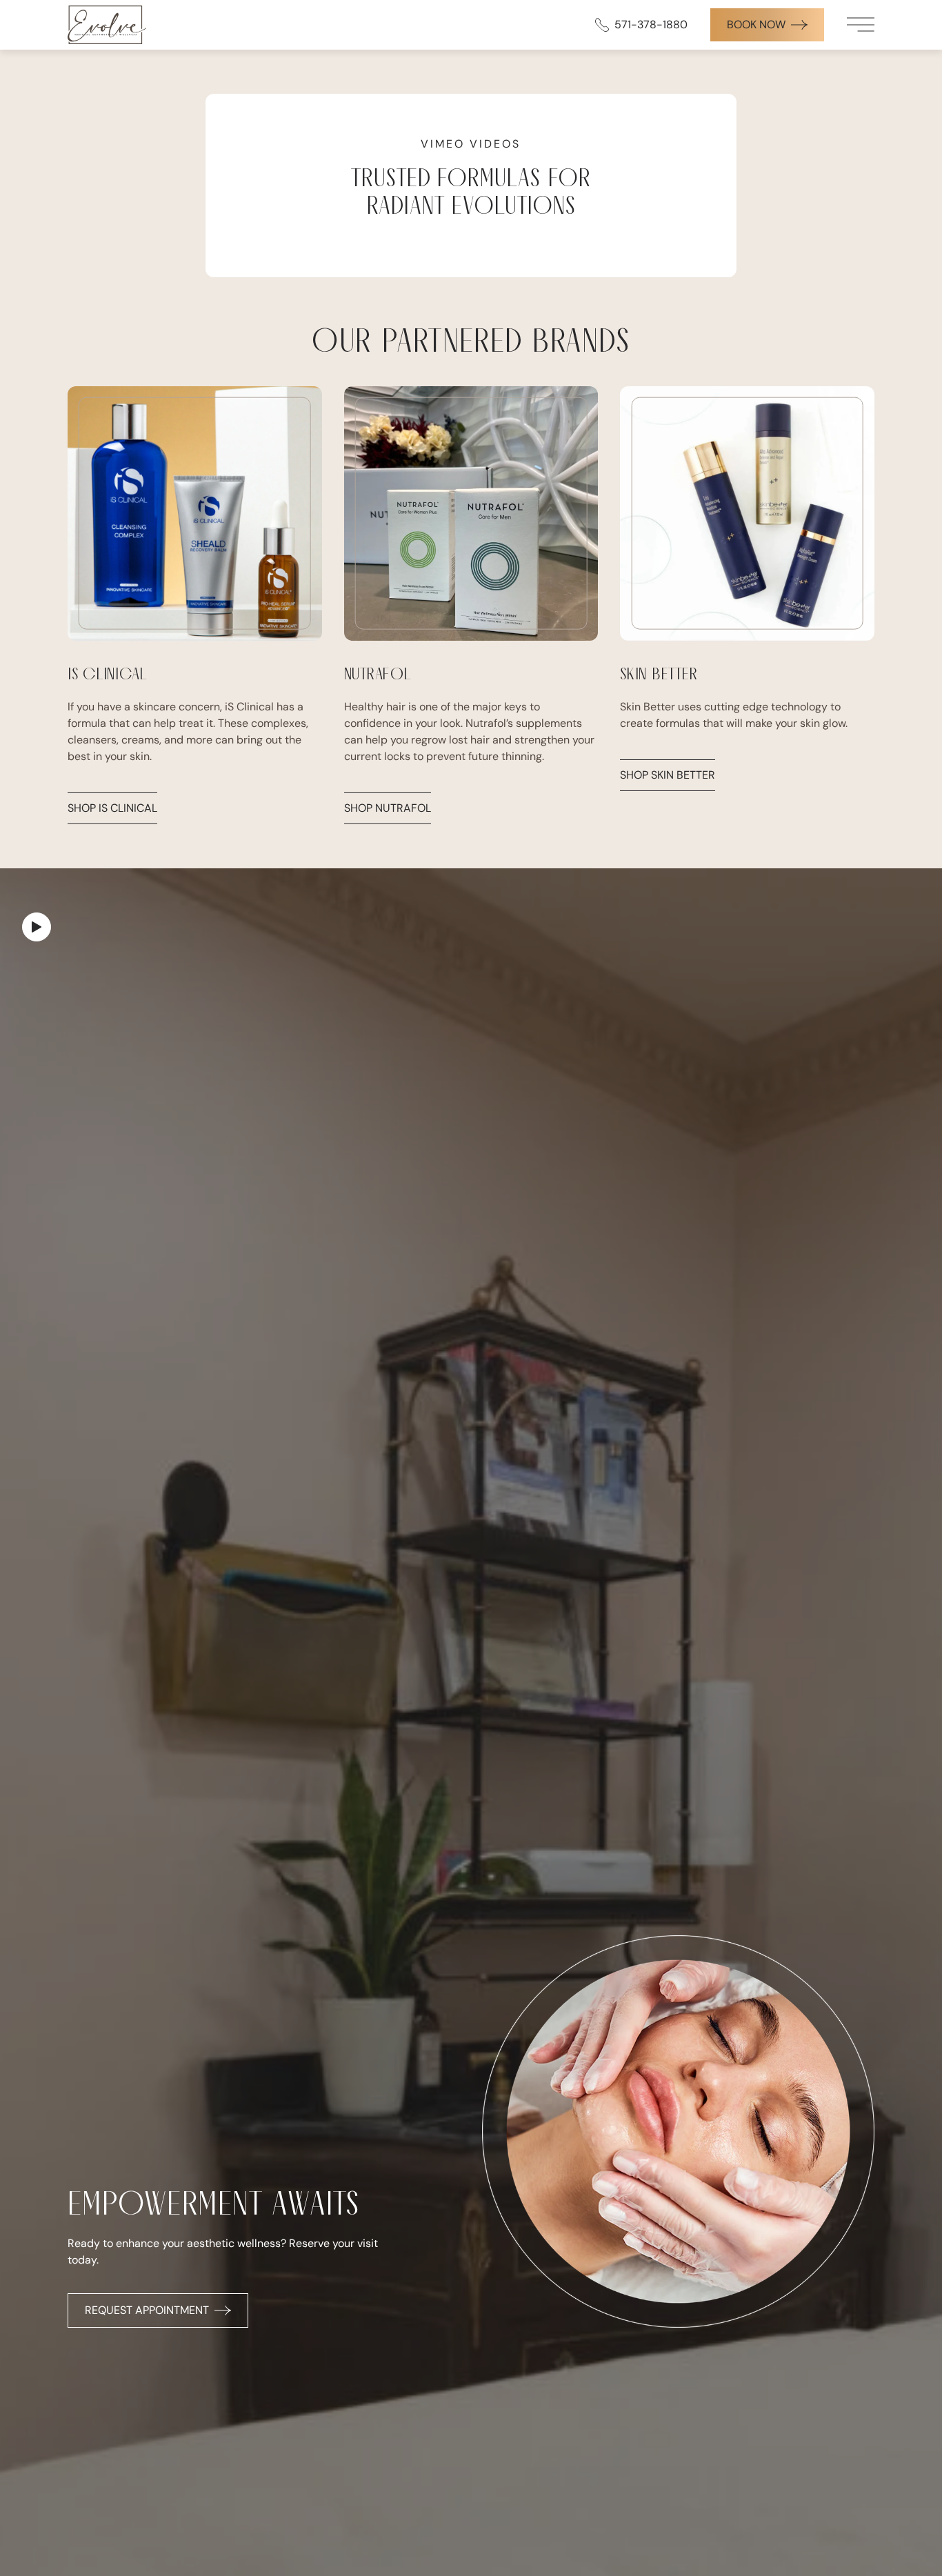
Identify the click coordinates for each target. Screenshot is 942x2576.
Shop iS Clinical (112, 808)
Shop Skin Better (668, 775)
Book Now (756, 24)
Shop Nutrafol (388, 808)
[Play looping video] (37, 927)
